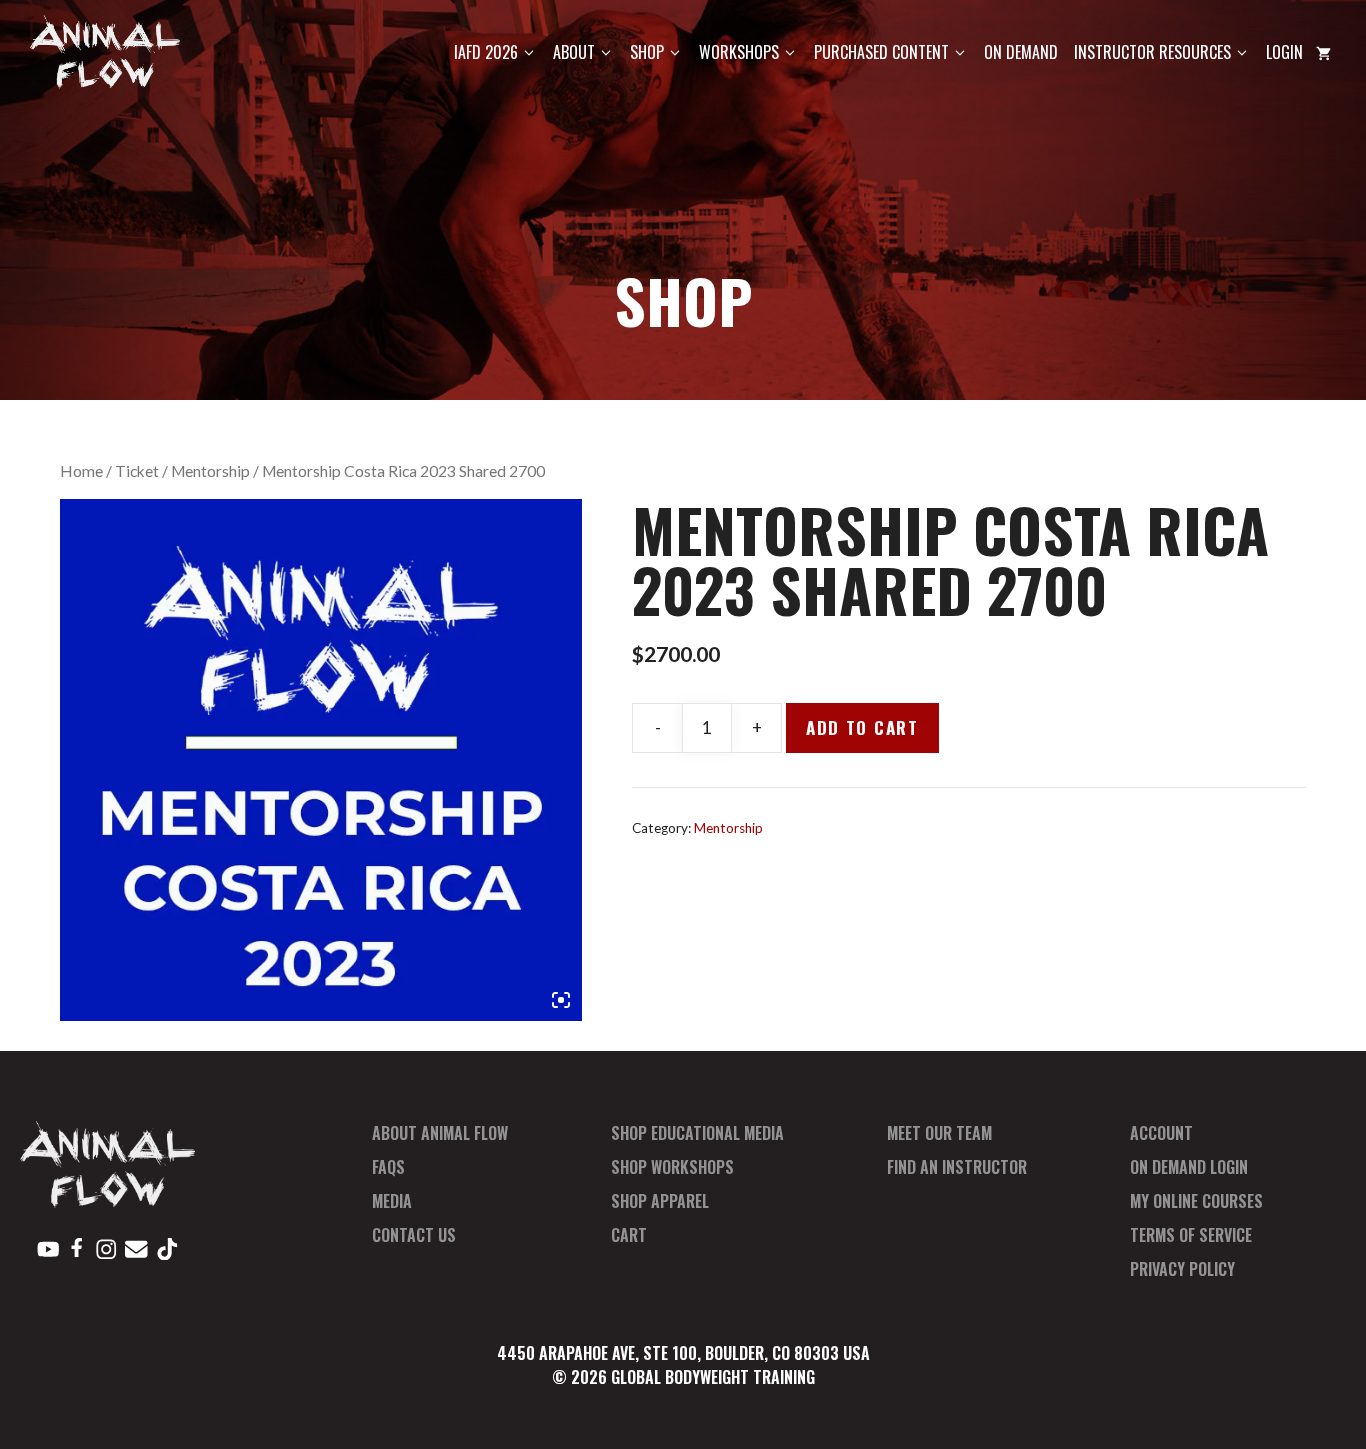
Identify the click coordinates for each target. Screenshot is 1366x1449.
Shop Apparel (660, 1201)
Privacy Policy (1182, 1269)
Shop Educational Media (697, 1133)
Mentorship (210, 471)
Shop (647, 52)
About (574, 52)
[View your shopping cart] (1323, 52)
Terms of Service (1191, 1235)
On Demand (1021, 52)
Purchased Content (881, 52)
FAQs (388, 1167)
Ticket (137, 471)
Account (1161, 1133)
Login (1284, 52)
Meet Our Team (939, 1133)
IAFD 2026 (486, 52)
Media (392, 1201)
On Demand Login (1189, 1167)
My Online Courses (1196, 1201)
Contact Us (414, 1235)
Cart (629, 1235)
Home (81, 471)
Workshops (739, 52)
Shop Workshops (672, 1167)
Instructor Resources (1152, 52)
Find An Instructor (957, 1167)
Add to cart (862, 727)
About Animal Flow (440, 1133)
